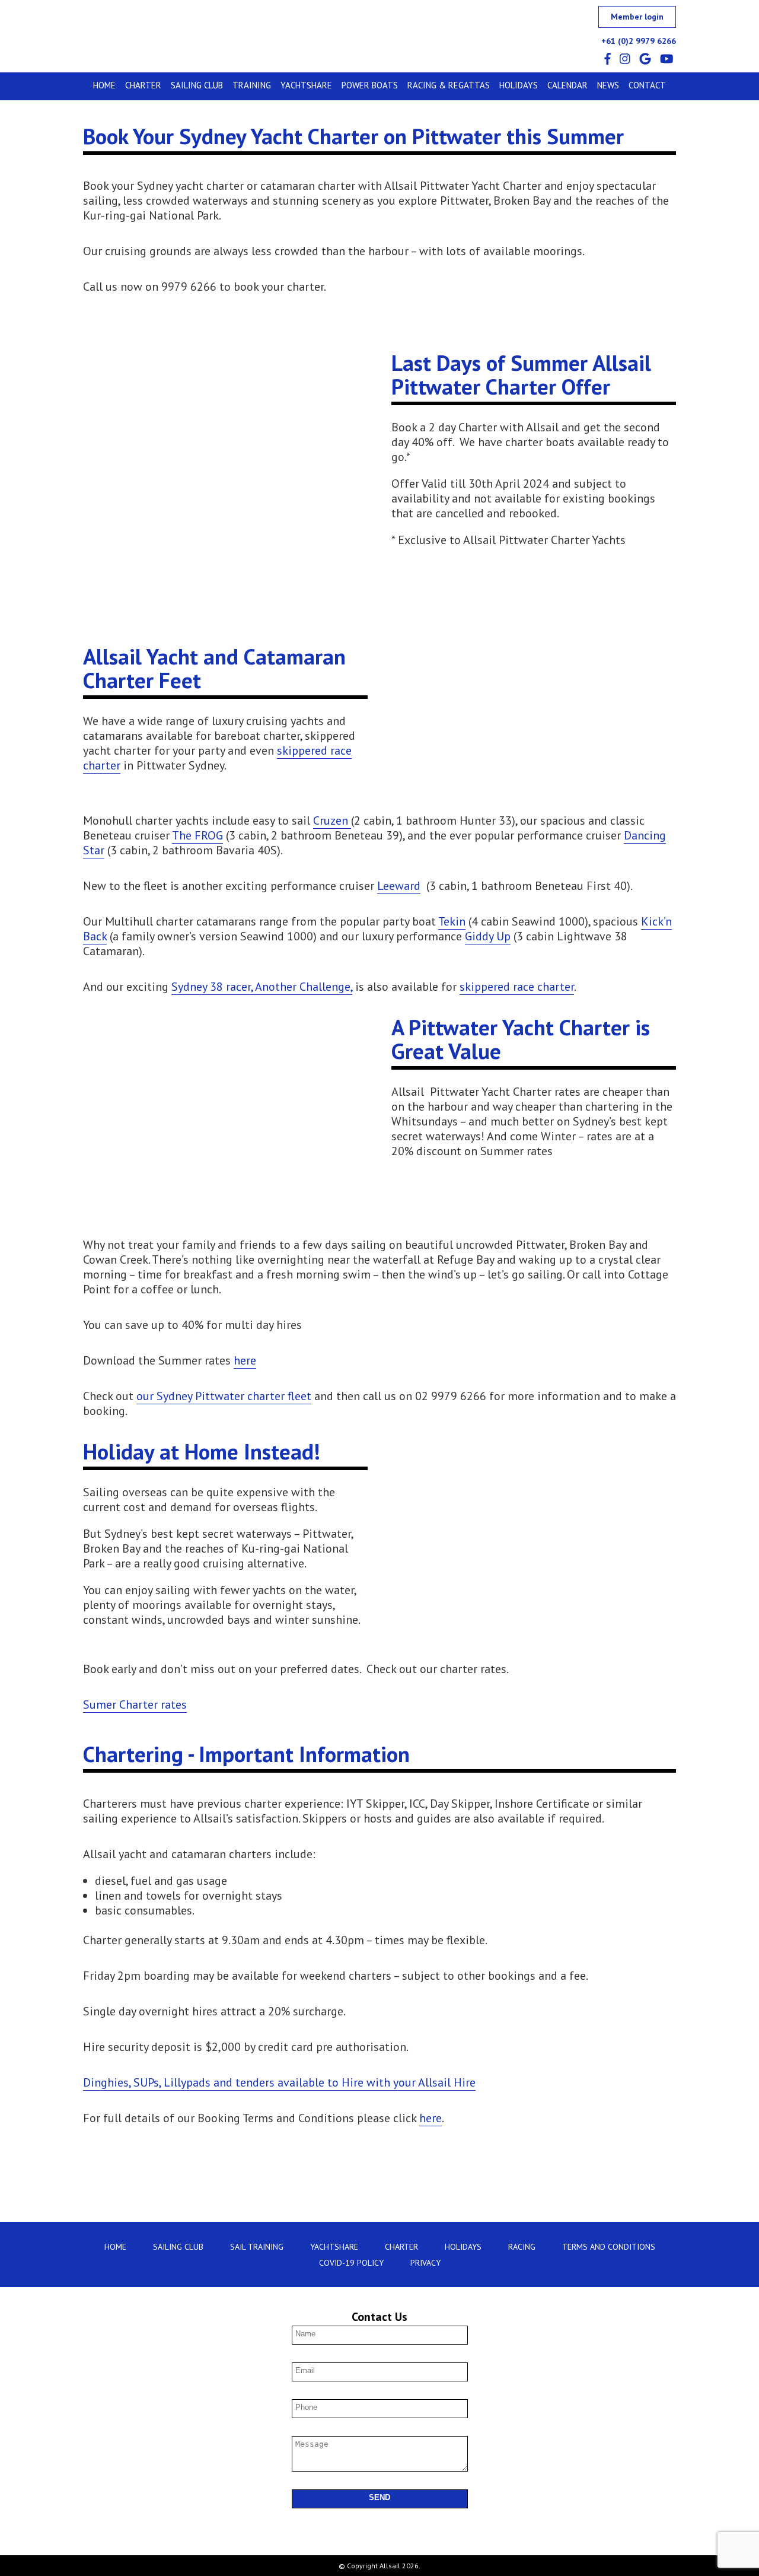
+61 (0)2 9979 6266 (639, 41)
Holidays (519, 85)
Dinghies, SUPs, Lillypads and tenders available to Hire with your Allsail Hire (279, 2082)
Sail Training (257, 2247)
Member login (637, 17)
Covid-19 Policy (351, 2263)
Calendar (567, 85)
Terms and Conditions (609, 2247)
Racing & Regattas (449, 85)
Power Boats (370, 85)
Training (252, 85)
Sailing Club (197, 85)
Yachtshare (306, 85)
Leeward (399, 886)
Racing (522, 2247)
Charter (143, 85)
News (608, 85)
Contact (647, 85)
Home (104, 85)
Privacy (425, 2263)
